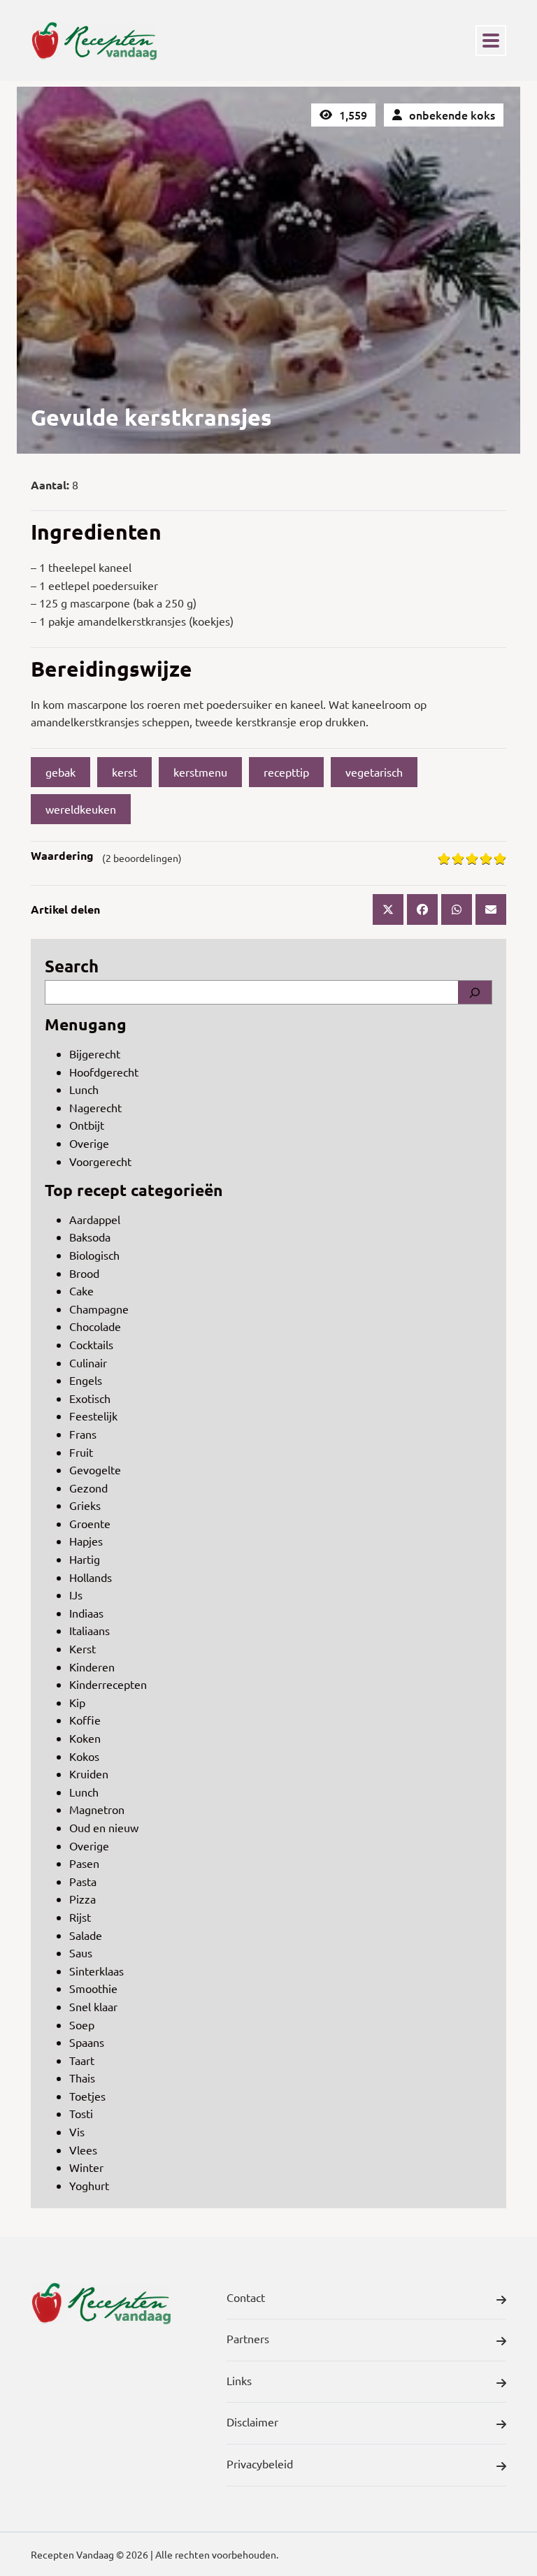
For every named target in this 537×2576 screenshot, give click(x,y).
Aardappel (95, 1219)
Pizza (83, 1899)
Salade (86, 1935)
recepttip (286, 772)
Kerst (83, 1648)
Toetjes (87, 2096)
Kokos (84, 1756)
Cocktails (91, 1344)
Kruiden (89, 1773)
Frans (83, 1434)
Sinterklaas (96, 1971)
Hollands (91, 1577)
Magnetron (97, 1809)
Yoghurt (89, 2185)
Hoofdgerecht (104, 1072)
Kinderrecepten (108, 1684)
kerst (124, 772)
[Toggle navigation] (491, 41)
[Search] (475, 993)
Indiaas (86, 1613)
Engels (86, 1380)
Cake (81, 1290)
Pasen (84, 1863)
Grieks (85, 1505)
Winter (86, 2167)
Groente (90, 1523)
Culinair (88, 1362)
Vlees (83, 2150)
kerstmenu (200, 772)
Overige (89, 1143)
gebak (60, 772)
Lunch (84, 1089)
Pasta (83, 1881)
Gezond (88, 1488)
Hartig (85, 1559)
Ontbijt (87, 1125)
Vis (77, 2131)
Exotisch (90, 1398)
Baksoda (90, 1237)
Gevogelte (95, 1469)
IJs (76, 1595)
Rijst (80, 1917)
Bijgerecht (95, 1053)
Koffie (85, 1720)
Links (239, 2380)
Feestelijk (93, 1416)
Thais (82, 2078)
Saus (81, 1952)
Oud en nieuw (104, 1827)
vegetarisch (374, 772)
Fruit (81, 1452)
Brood (84, 1273)
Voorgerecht (100, 1161)
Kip (77, 1702)
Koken (85, 1738)
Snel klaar (93, 2006)
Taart (82, 2060)
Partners (248, 2338)
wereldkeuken (81, 809)
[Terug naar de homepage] (94, 41)
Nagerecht (95, 1107)
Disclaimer (252, 2422)
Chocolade (95, 1326)
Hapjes (86, 1541)
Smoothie (93, 1988)
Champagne (99, 1309)
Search (72, 966)
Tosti (81, 2113)
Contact (246, 2297)
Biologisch (94, 1255)
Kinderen (92, 1667)
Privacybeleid (260, 2463)
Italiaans (89, 1630)
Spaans (87, 2042)
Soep (82, 2024)
